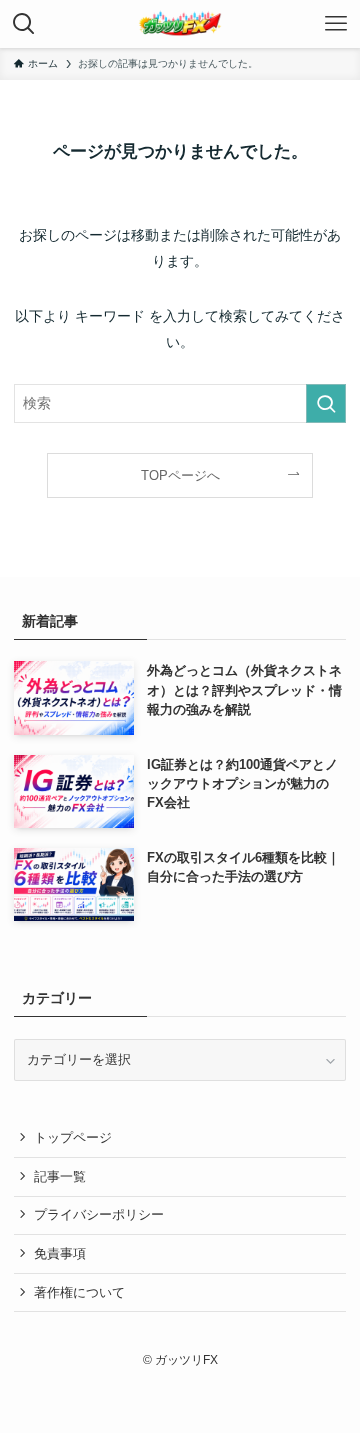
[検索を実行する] (326, 403)
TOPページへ (180, 475)
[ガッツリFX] (180, 24)
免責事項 (60, 1253)
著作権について (79, 1292)
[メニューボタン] (336, 24)
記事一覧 (60, 1176)
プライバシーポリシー (99, 1214)
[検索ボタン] (24, 24)
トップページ (73, 1137)
